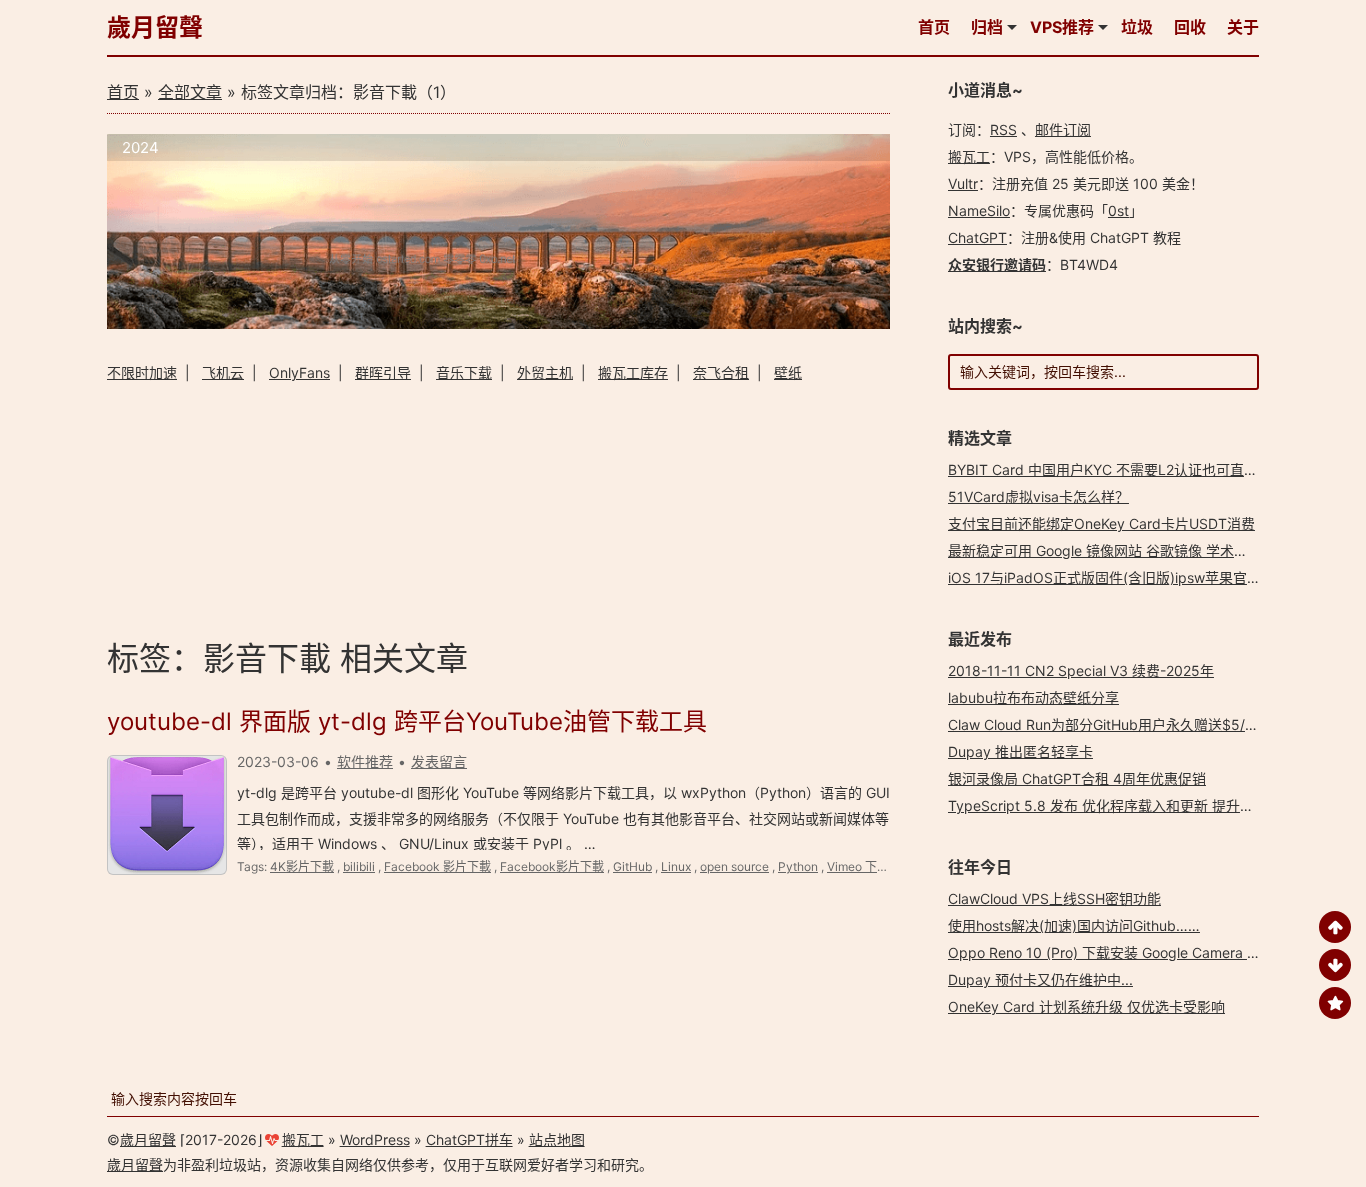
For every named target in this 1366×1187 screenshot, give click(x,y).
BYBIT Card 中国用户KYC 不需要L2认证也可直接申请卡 (1124, 469)
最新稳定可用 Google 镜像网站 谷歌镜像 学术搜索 (1105, 550)
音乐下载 (464, 372)
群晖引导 (383, 372)
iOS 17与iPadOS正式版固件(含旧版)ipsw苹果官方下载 (1118, 577)
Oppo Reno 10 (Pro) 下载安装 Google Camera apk (1110, 952)
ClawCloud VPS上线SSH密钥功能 (1054, 898)
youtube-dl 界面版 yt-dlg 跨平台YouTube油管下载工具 (407, 721)
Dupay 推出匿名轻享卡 (1020, 751)
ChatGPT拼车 (469, 1139)
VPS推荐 (1062, 27)
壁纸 (788, 372)
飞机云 (223, 372)
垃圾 (1137, 27)
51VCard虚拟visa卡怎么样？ (1038, 496)
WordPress (375, 1139)
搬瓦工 (969, 156)
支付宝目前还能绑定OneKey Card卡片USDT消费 (1101, 523)
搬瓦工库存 (633, 372)
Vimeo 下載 (858, 866)
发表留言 (439, 761)
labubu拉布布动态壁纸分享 (1033, 697)
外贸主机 (545, 372)
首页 (934, 27)
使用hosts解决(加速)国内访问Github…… (1074, 925)
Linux (676, 866)
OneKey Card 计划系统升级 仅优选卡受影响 (1086, 1006)
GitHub (632, 866)
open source (734, 866)
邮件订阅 (1063, 129)
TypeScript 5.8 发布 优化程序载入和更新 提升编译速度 (1122, 805)
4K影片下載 (302, 866)
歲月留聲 (155, 27)
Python (798, 866)
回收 (1190, 27)
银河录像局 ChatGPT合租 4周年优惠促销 (1077, 778)
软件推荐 (365, 761)
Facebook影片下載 (552, 866)
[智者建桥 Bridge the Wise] (498, 323)
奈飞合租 (721, 372)
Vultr (963, 183)
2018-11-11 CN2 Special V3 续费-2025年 (1081, 670)
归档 (987, 27)
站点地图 (557, 1139)
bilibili (359, 866)
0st (1118, 210)
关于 (1243, 27)
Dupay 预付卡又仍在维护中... (1040, 979)
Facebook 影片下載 (437, 866)
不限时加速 (142, 372)
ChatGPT (977, 237)
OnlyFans (299, 372)
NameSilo (979, 210)
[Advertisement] (498, 507)
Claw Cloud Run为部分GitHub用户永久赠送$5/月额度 (1117, 724)
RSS (1003, 129)
